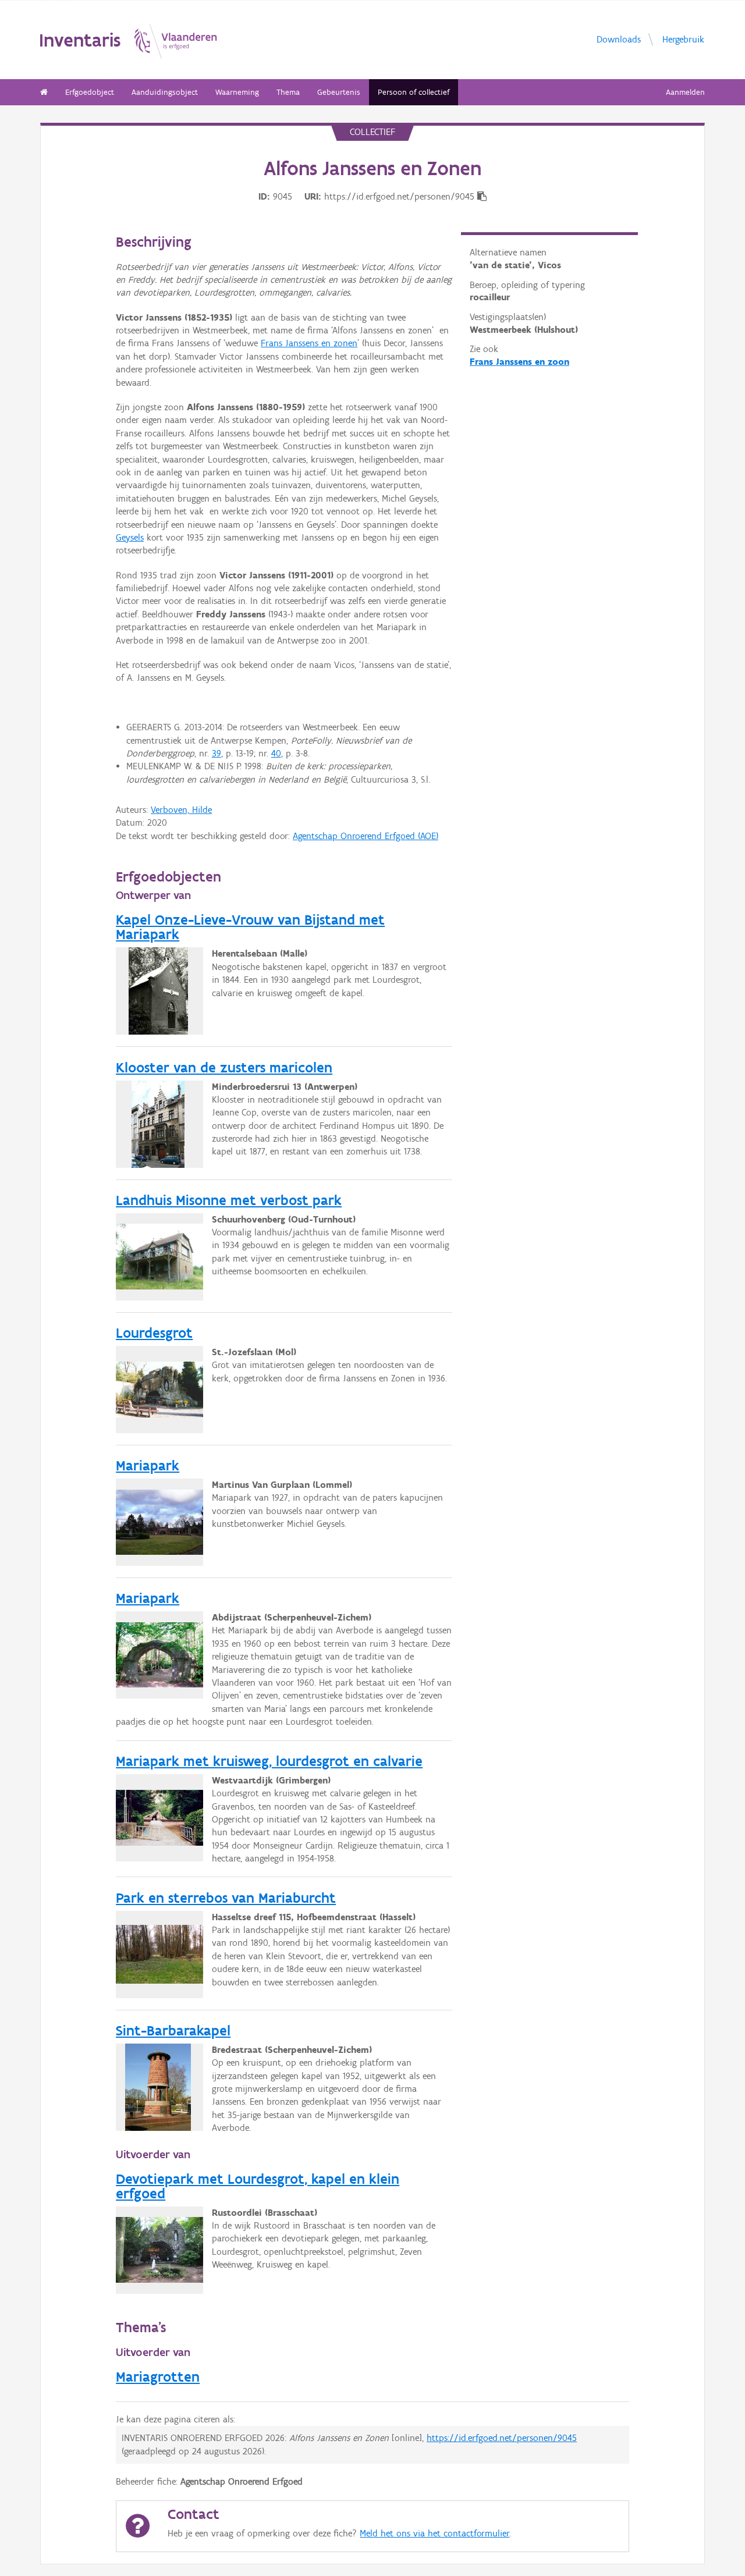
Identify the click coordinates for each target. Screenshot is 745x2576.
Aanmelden (685, 92)
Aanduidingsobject (165, 92)
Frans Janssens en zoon (519, 362)
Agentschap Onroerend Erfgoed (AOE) (366, 836)
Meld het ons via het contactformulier (434, 2533)
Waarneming (237, 92)
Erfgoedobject (90, 92)
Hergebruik (683, 39)
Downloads (619, 39)
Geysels (130, 537)
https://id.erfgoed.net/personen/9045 (502, 2438)
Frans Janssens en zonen (309, 343)
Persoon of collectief (414, 92)
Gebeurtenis (339, 92)
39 (217, 753)
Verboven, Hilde (181, 810)
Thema (288, 92)
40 (276, 753)
